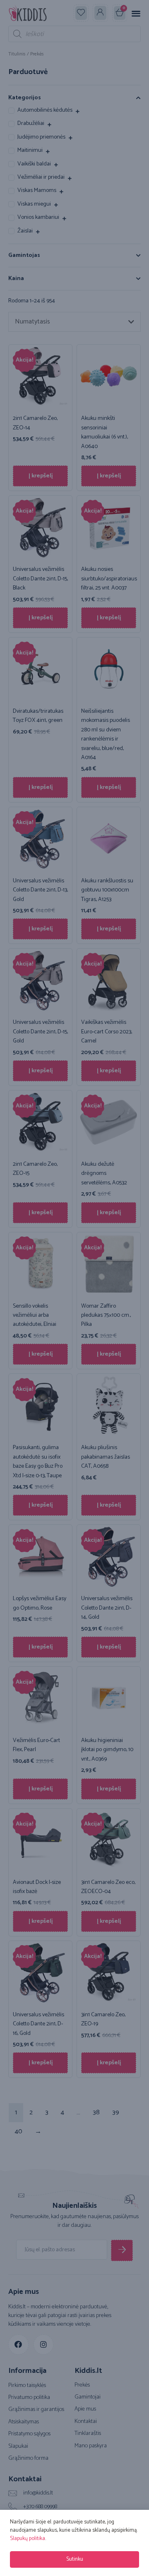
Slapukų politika (28, 2539)
